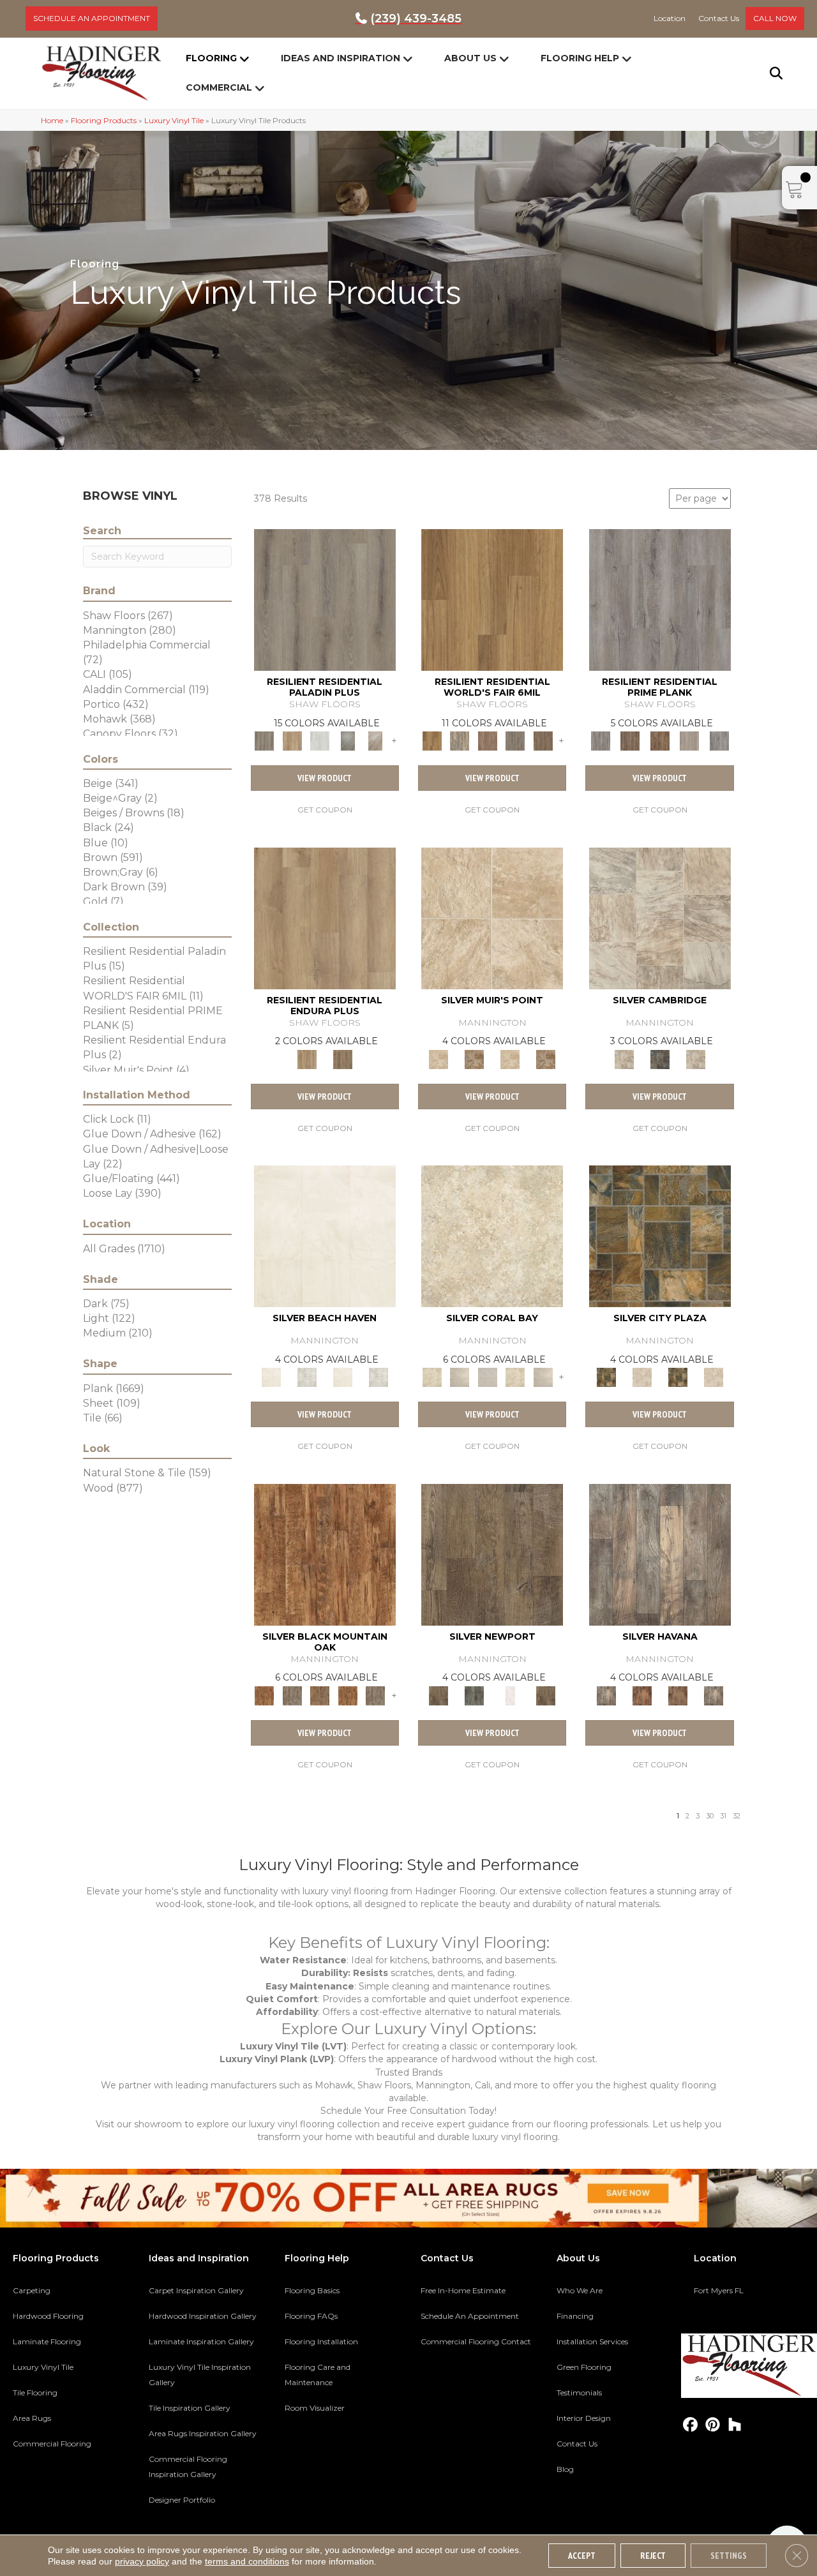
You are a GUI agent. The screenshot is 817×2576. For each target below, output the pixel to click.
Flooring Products (104, 120)
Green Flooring (584, 2367)
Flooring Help (580, 58)
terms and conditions (247, 2561)
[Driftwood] (292, 740)
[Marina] (325, 917)
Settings (729, 2556)
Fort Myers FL (719, 2290)
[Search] (768, 73)
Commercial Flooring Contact (476, 2341)
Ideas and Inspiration (341, 58)
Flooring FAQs (311, 2316)
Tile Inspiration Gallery (190, 2408)
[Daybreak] (459, 1377)
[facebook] (690, 2425)
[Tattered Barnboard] (660, 740)
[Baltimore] (492, 599)
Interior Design (584, 2418)
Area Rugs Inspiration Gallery (203, 2433)
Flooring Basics (312, 2290)
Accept (582, 2556)
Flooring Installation (321, 2341)
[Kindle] (492, 1554)
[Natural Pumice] (492, 917)
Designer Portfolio (182, 2500)
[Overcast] (488, 1377)
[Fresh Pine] (348, 740)
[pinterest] (713, 2425)
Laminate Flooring (47, 2341)
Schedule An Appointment (470, 2316)
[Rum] (678, 1695)
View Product (325, 778)
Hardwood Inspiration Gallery (203, 2316)
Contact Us (577, 2444)
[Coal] (292, 1695)
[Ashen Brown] (325, 599)
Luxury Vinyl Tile (174, 120)
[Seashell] (492, 1236)
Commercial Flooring (52, 2444)
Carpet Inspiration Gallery (196, 2290)
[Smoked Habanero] (642, 1695)
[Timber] (320, 1695)
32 (737, 1816)
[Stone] (642, 1377)
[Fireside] (325, 1554)
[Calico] (660, 1236)
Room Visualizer (315, 2408)
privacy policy (142, 2561)
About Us (470, 58)
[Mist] (307, 1377)
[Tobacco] (660, 1554)
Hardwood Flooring (48, 2316)
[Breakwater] (325, 1236)
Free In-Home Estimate (463, 2290)
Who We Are (580, 2290)
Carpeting (32, 2290)
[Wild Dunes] (343, 1058)
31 (723, 1816)
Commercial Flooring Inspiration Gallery (188, 2467)
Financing (575, 2316)
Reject (653, 2556)
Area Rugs (32, 2418)
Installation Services (592, 2341)
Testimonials (579, 2393)
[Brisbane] (459, 740)
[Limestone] (660, 917)
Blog (565, 2469)
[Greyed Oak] (660, 599)
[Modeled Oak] (630, 740)
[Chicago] (515, 740)
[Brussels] (488, 740)
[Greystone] (660, 1058)
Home (52, 120)
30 (710, 1816)
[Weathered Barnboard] (719, 740)
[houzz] (735, 2425)
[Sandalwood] (510, 1695)
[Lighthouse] (375, 740)
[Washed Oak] (690, 740)
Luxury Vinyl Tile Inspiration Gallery (200, 2375)
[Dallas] (543, 740)
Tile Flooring (35, 2393)
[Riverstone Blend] (474, 1058)
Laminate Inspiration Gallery (201, 2341)
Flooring (211, 58)
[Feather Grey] (320, 740)
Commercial (219, 87)
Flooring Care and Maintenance (318, 2375)
